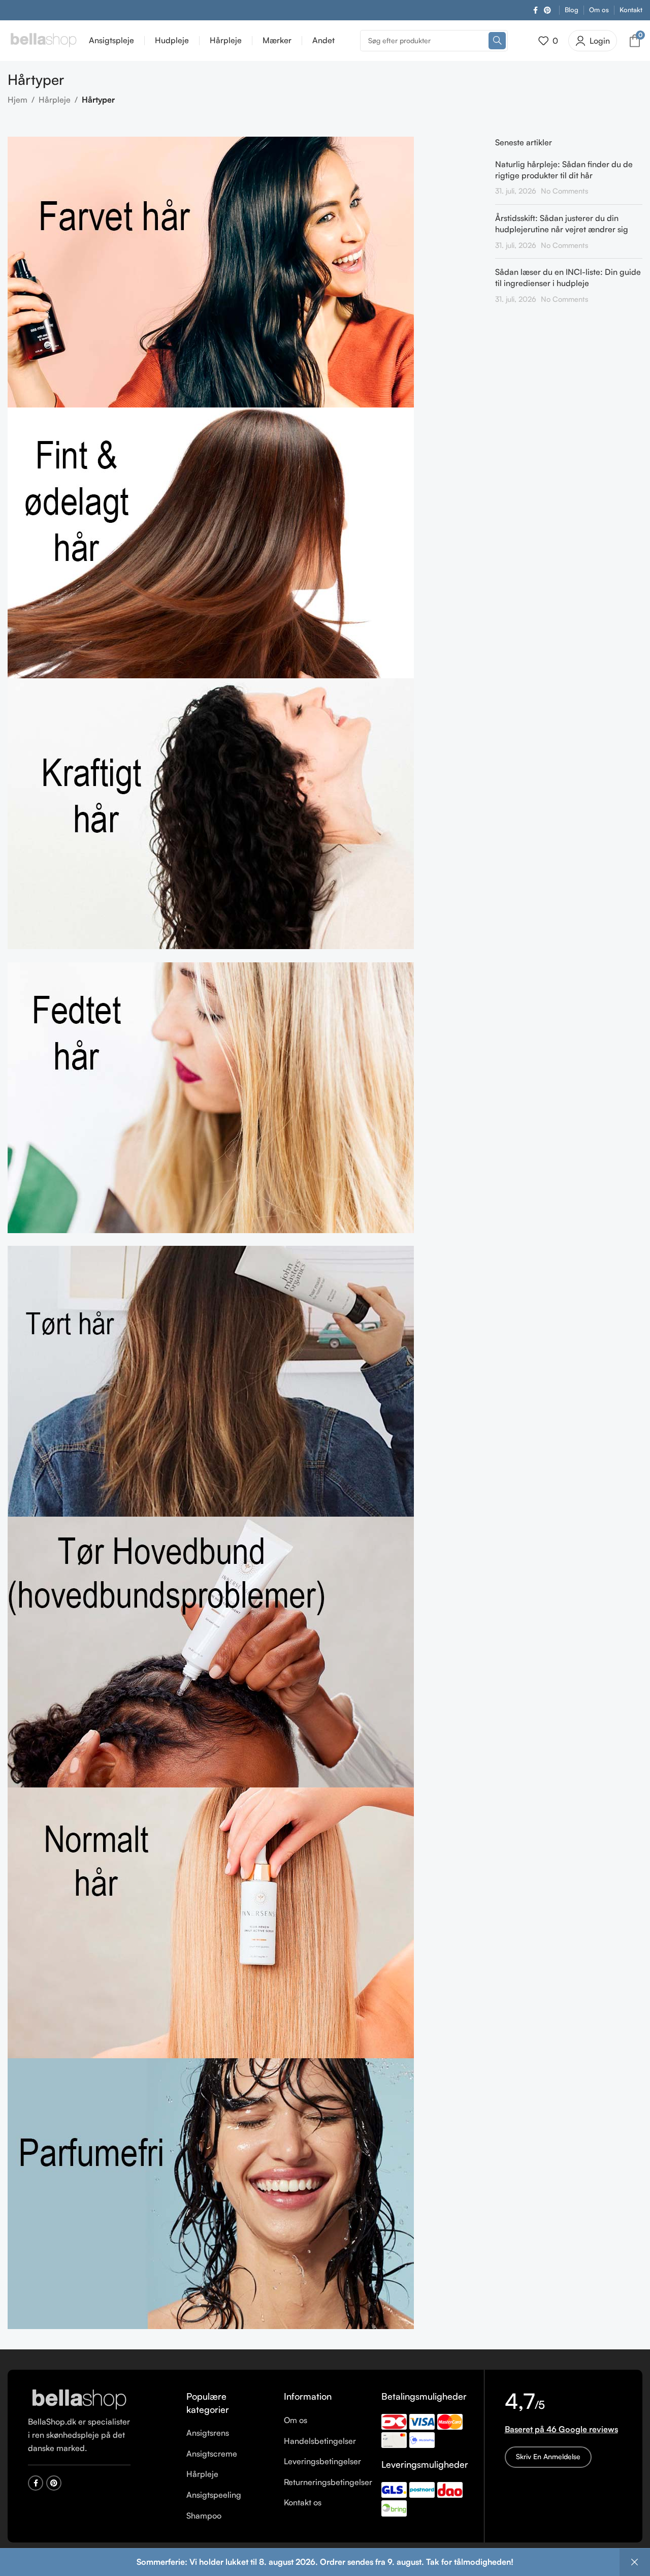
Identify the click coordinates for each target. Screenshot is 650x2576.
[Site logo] (43, 40)
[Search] (497, 41)
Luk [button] (635, 2562)
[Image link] (79, 2399)
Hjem (18, 100)
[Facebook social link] (535, 10)
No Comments (564, 191)
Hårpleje (55, 100)
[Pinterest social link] (547, 10)
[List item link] (227, 2433)
